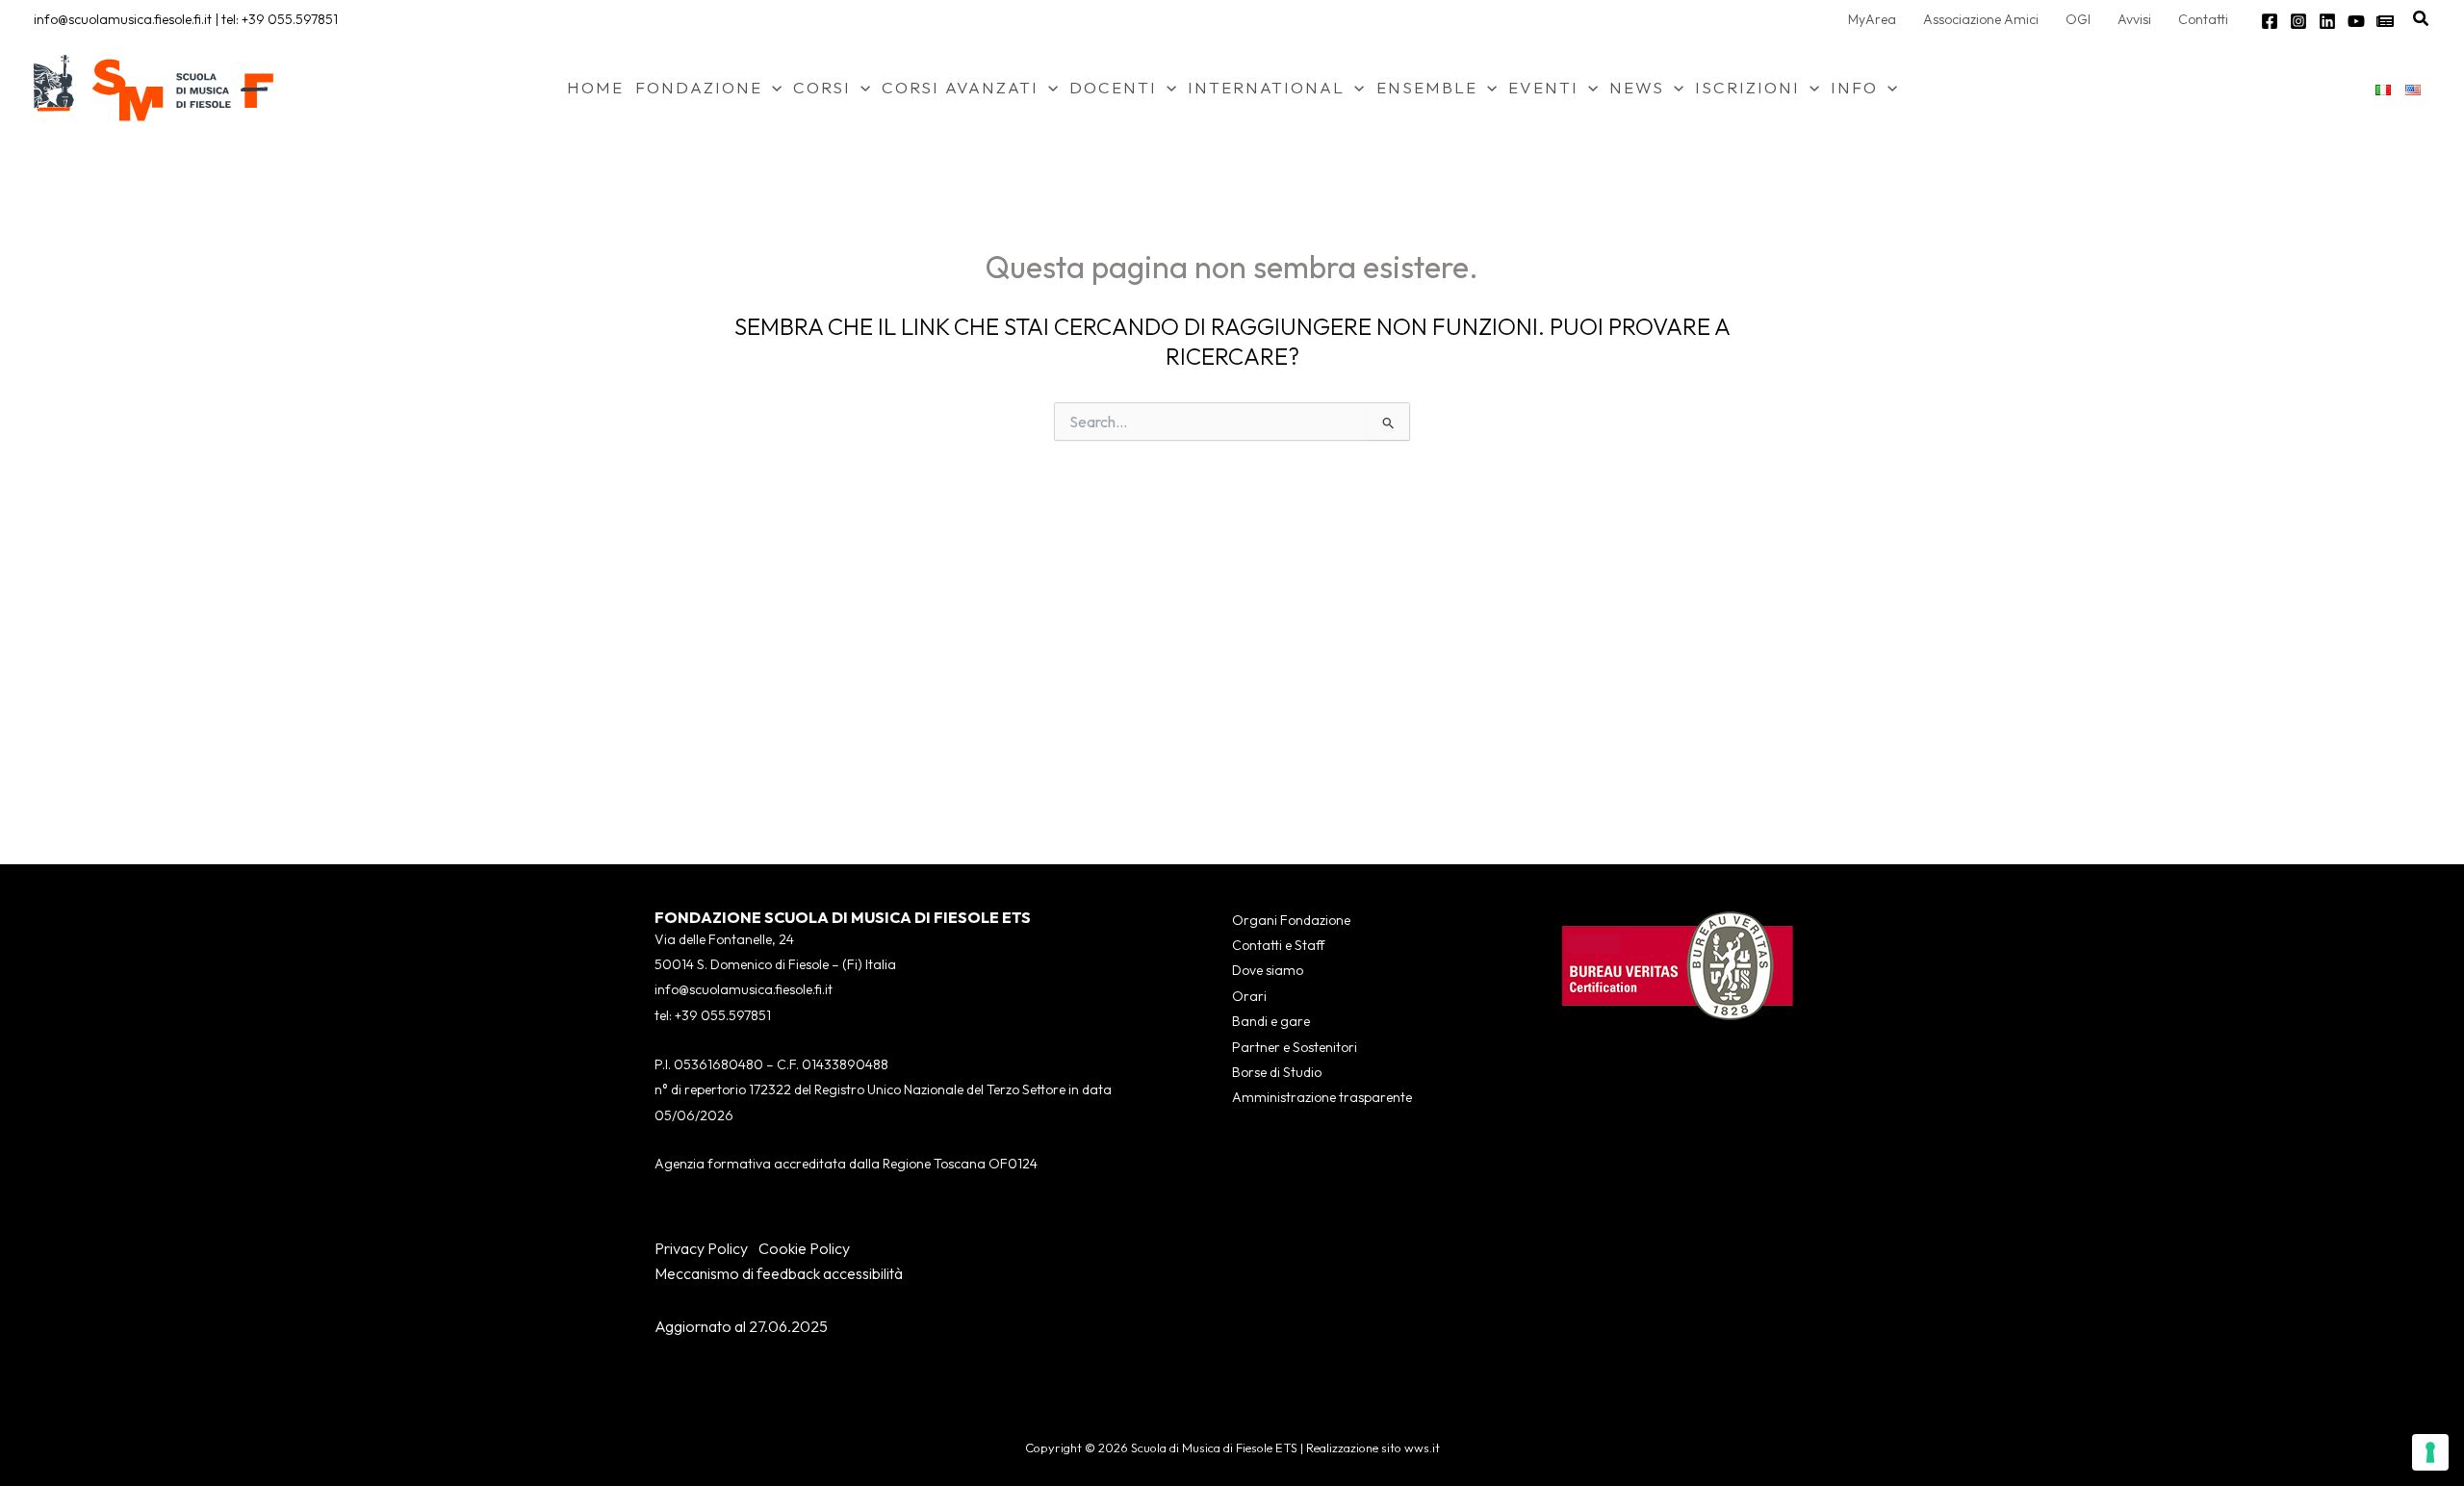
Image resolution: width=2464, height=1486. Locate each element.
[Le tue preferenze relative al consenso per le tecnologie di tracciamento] (2430, 1452)
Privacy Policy (701, 1248)
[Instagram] (2298, 21)
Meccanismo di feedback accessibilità (779, 1273)
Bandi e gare (1271, 1021)
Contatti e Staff (1278, 945)
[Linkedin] (2327, 21)
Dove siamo (1268, 970)
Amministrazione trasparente (1322, 1097)
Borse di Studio (1277, 1072)
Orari (1249, 996)
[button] (2422, 19)
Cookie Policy (804, 1248)
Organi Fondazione (1291, 920)
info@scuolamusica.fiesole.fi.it (123, 19)
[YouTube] (2356, 21)
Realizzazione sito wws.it (1373, 1448)
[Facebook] (2270, 21)
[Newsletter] (2385, 21)
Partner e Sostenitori (1295, 1047)
